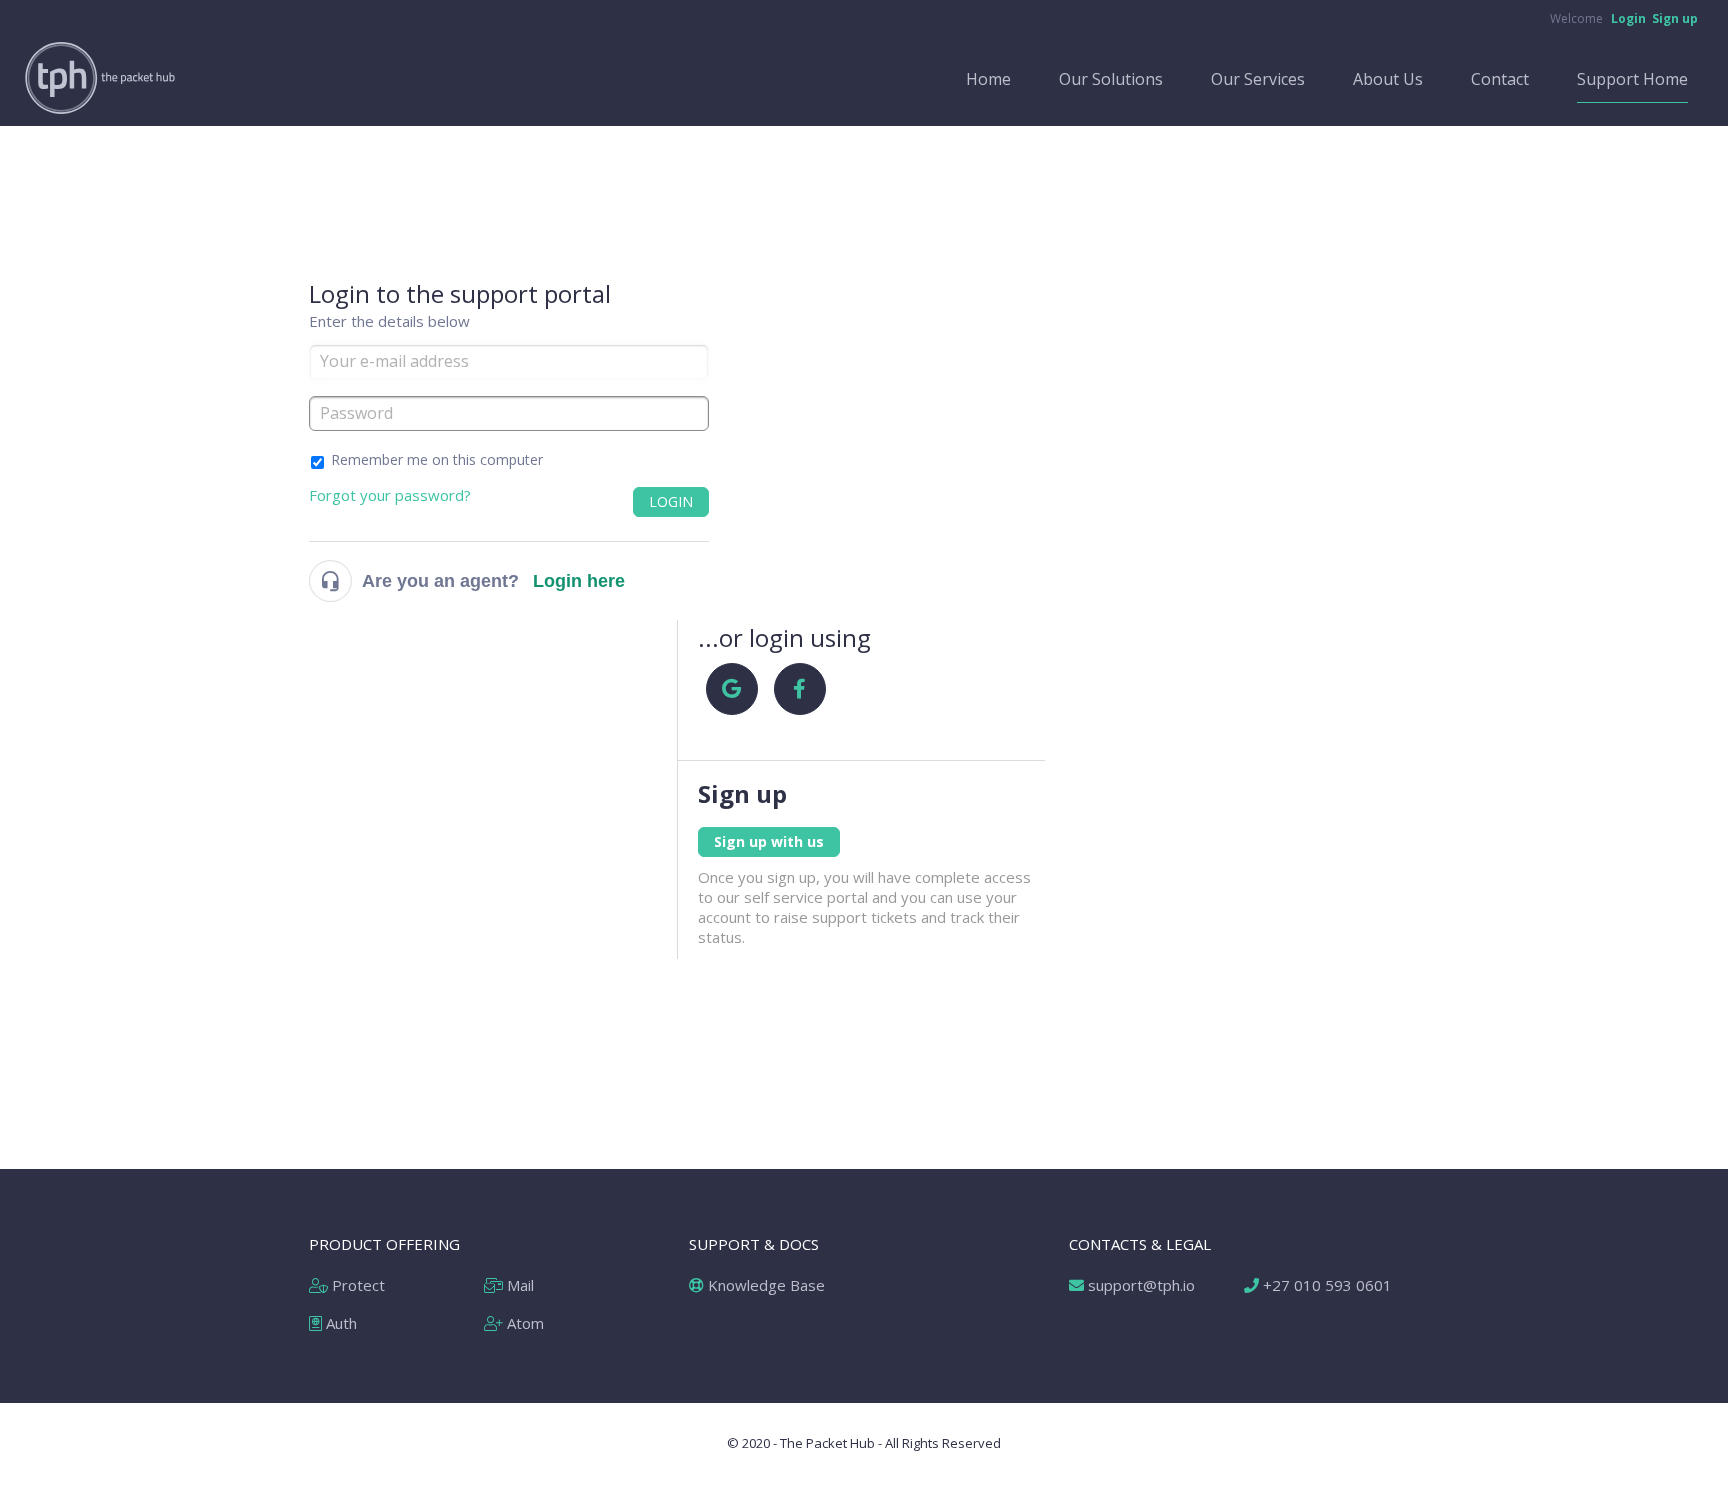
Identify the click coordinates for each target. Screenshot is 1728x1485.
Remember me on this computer (437, 459)
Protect (356, 1285)
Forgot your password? (390, 495)
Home (988, 79)
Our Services (1258, 79)
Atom (523, 1323)
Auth (339, 1323)
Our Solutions (1111, 79)
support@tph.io (1139, 1285)
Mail (518, 1285)
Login (671, 501)
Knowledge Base (764, 1285)
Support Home (1632, 79)
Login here (579, 581)
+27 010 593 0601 (1325, 1285)
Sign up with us (769, 841)
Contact (1500, 79)
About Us (1388, 79)
